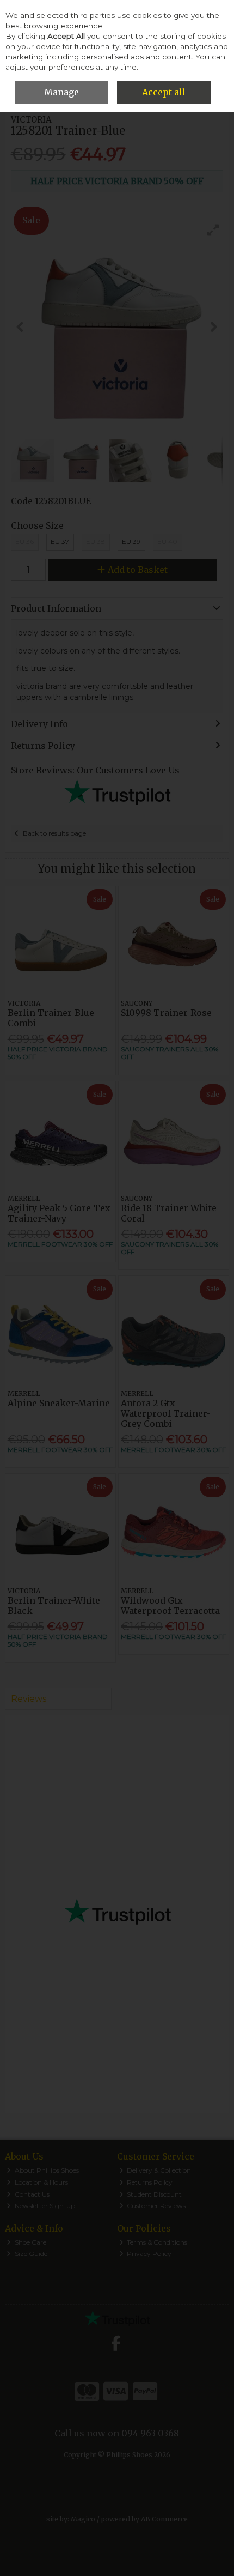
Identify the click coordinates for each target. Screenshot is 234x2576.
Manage (61, 92)
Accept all (164, 92)
